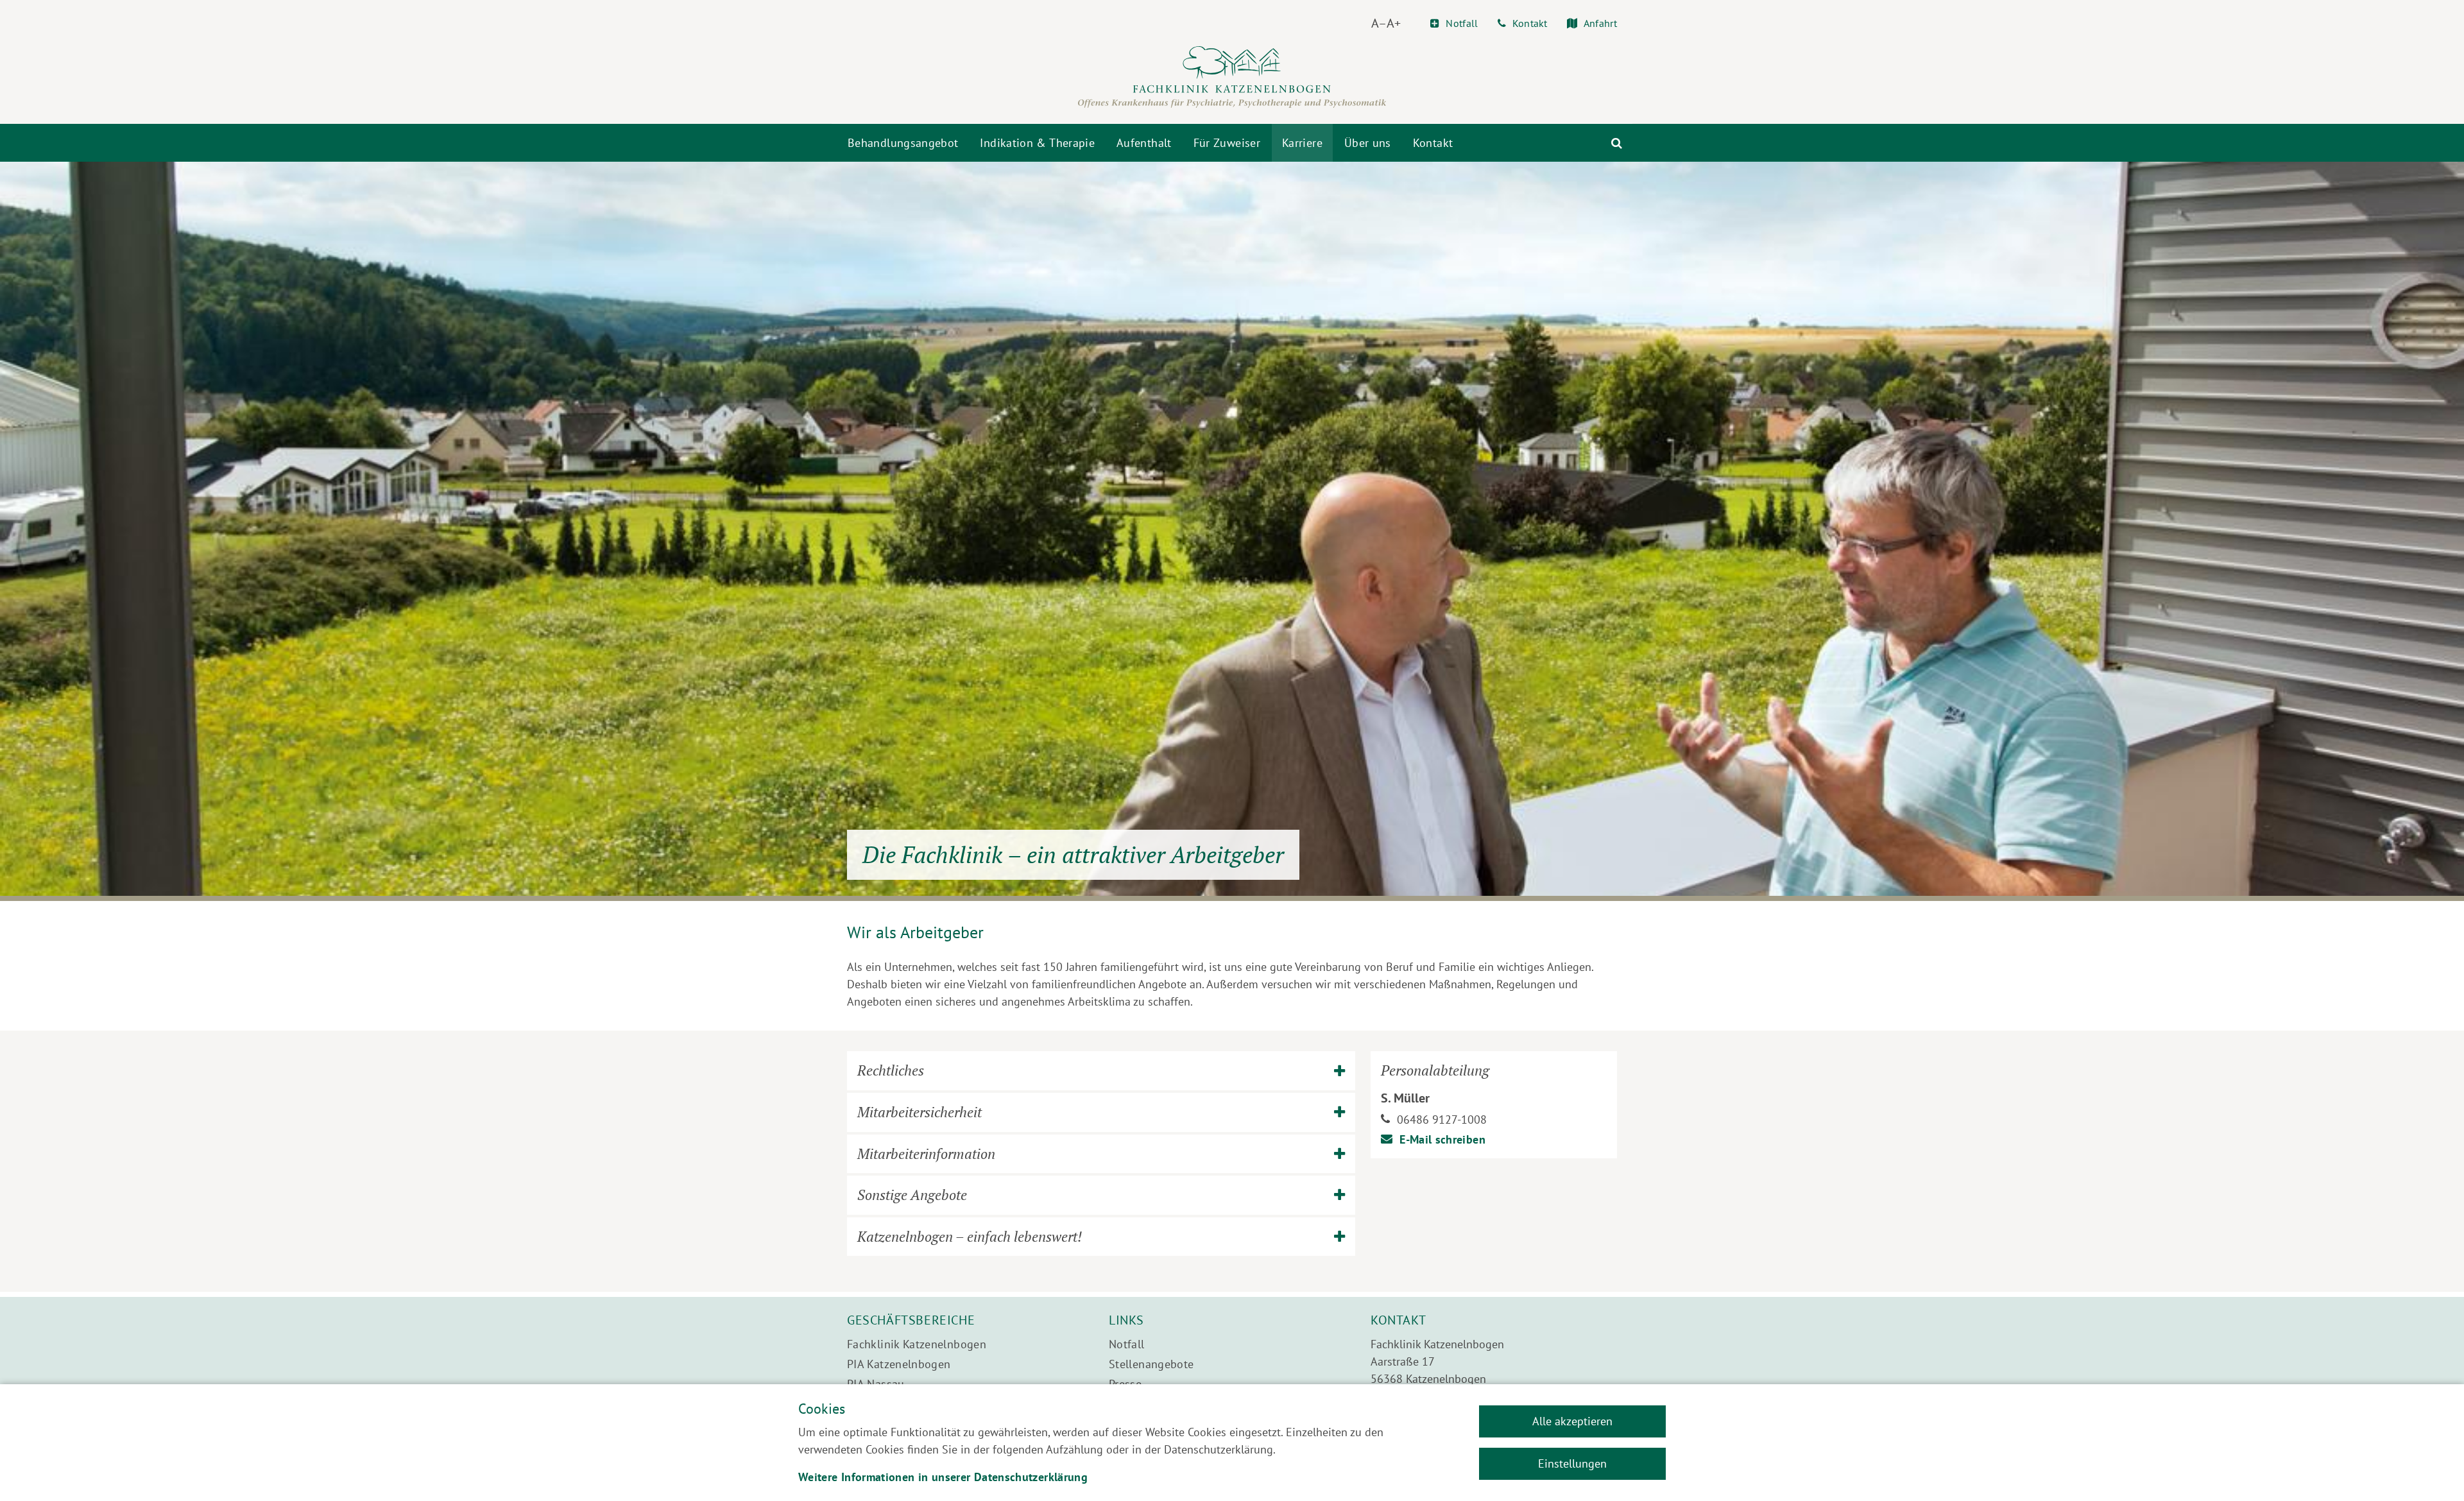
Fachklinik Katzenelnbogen (917, 1344)
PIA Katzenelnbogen (899, 1364)
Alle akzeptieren (1572, 1421)
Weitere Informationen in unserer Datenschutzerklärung (943, 1477)
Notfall (1127, 1344)
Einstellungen (1572, 1463)
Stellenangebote (1151, 1364)
